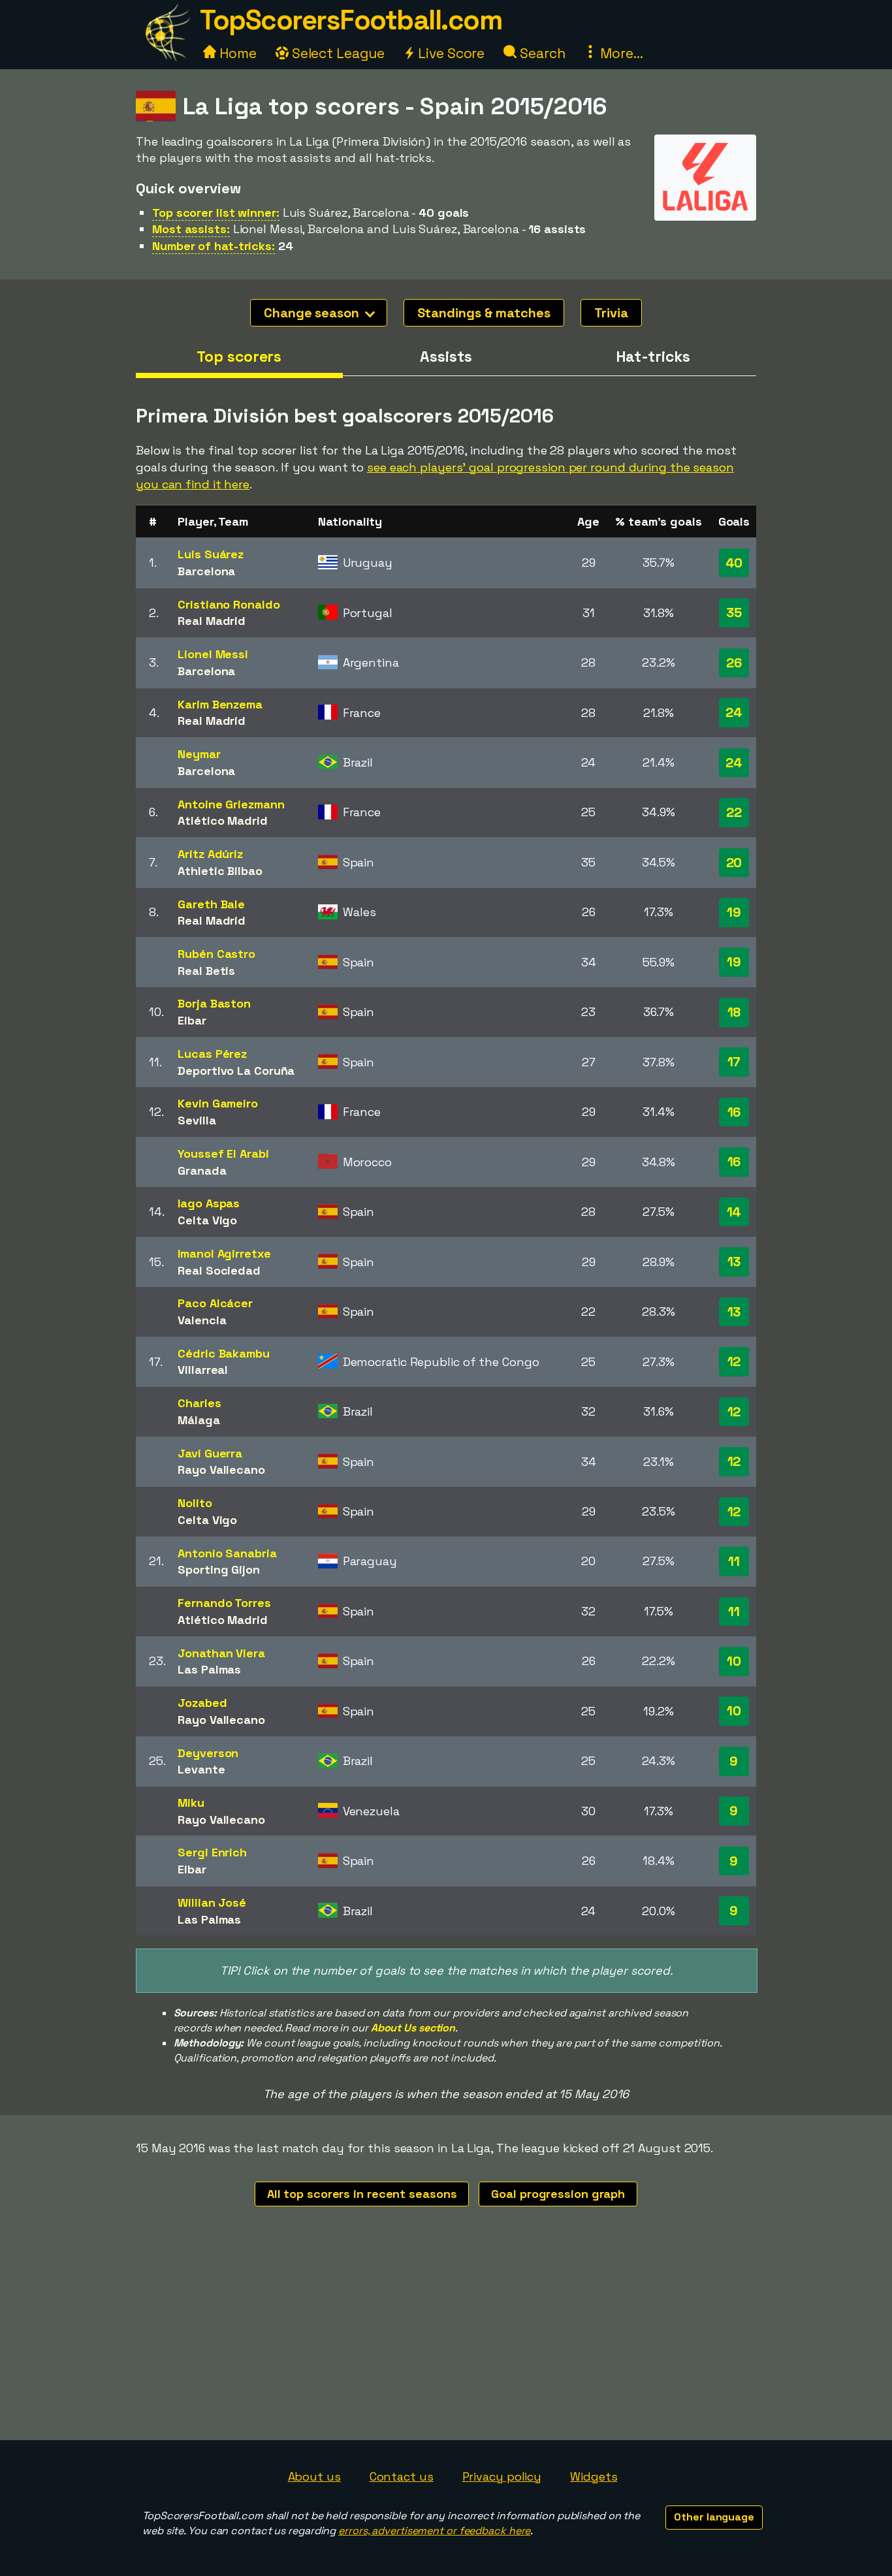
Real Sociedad (219, 1270)
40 (734, 563)
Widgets (594, 2476)
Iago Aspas (209, 1203)
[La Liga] (705, 209)
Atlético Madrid (223, 820)
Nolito (195, 1503)
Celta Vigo (207, 1220)
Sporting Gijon (219, 1569)
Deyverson (208, 1753)
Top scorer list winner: (216, 213)
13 (734, 1262)
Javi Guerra (210, 1453)
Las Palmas (209, 1669)
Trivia (611, 313)
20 (734, 863)
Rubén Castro (216, 954)
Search (541, 53)
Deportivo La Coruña (236, 1071)
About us (314, 2476)
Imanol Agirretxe (224, 1253)
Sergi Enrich (212, 1852)
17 (734, 1062)
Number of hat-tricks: (214, 246)
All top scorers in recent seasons (362, 2194)
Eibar (192, 1020)
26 (734, 663)
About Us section (413, 2028)
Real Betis (206, 971)
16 (734, 1112)
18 (734, 1012)
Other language (714, 2517)
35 (734, 612)
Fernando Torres (224, 1603)
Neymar (199, 754)
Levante (201, 1769)
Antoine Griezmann (231, 804)
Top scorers (239, 357)
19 (734, 912)
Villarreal (203, 1370)
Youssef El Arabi (223, 1153)
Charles (199, 1403)
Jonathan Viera (221, 1653)
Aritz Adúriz (210, 854)
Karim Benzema (220, 704)
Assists (446, 357)
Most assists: (191, 229)
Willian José (212, 1902)
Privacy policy (502, 2476)
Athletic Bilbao (220, 871)
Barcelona (206, 571)
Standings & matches (484, 313)
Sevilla (197, 1120)
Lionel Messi (213, 654)
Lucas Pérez (212, 1054)
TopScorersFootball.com (351, 20)
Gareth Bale (211, 904)
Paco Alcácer (215, 1303)
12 (734, 1361)
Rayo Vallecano (221, 1470)
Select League (337, 53)
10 (734, 1661)
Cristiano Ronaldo (229, 604)
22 (734, 812)
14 (734, 1212)
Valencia (202, 1320)
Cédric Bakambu (224, 1353)
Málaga (199, 1420)
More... (620, 53)
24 (734, 712)
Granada (202, 1170)
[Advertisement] (446, 2342)
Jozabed (202, 1703)
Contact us (402, 2476)
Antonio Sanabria (227, 1553)
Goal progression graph (558, 2194)
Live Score (450, 53)
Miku (191, 1803)
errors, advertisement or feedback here (434, 2531)
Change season (313, 313)
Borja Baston (214, 1003)
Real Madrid (212, 621)
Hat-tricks (653, 357)
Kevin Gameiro (218, 1103)
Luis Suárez (211, 554)
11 (734, 1561)
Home (236, 53)
